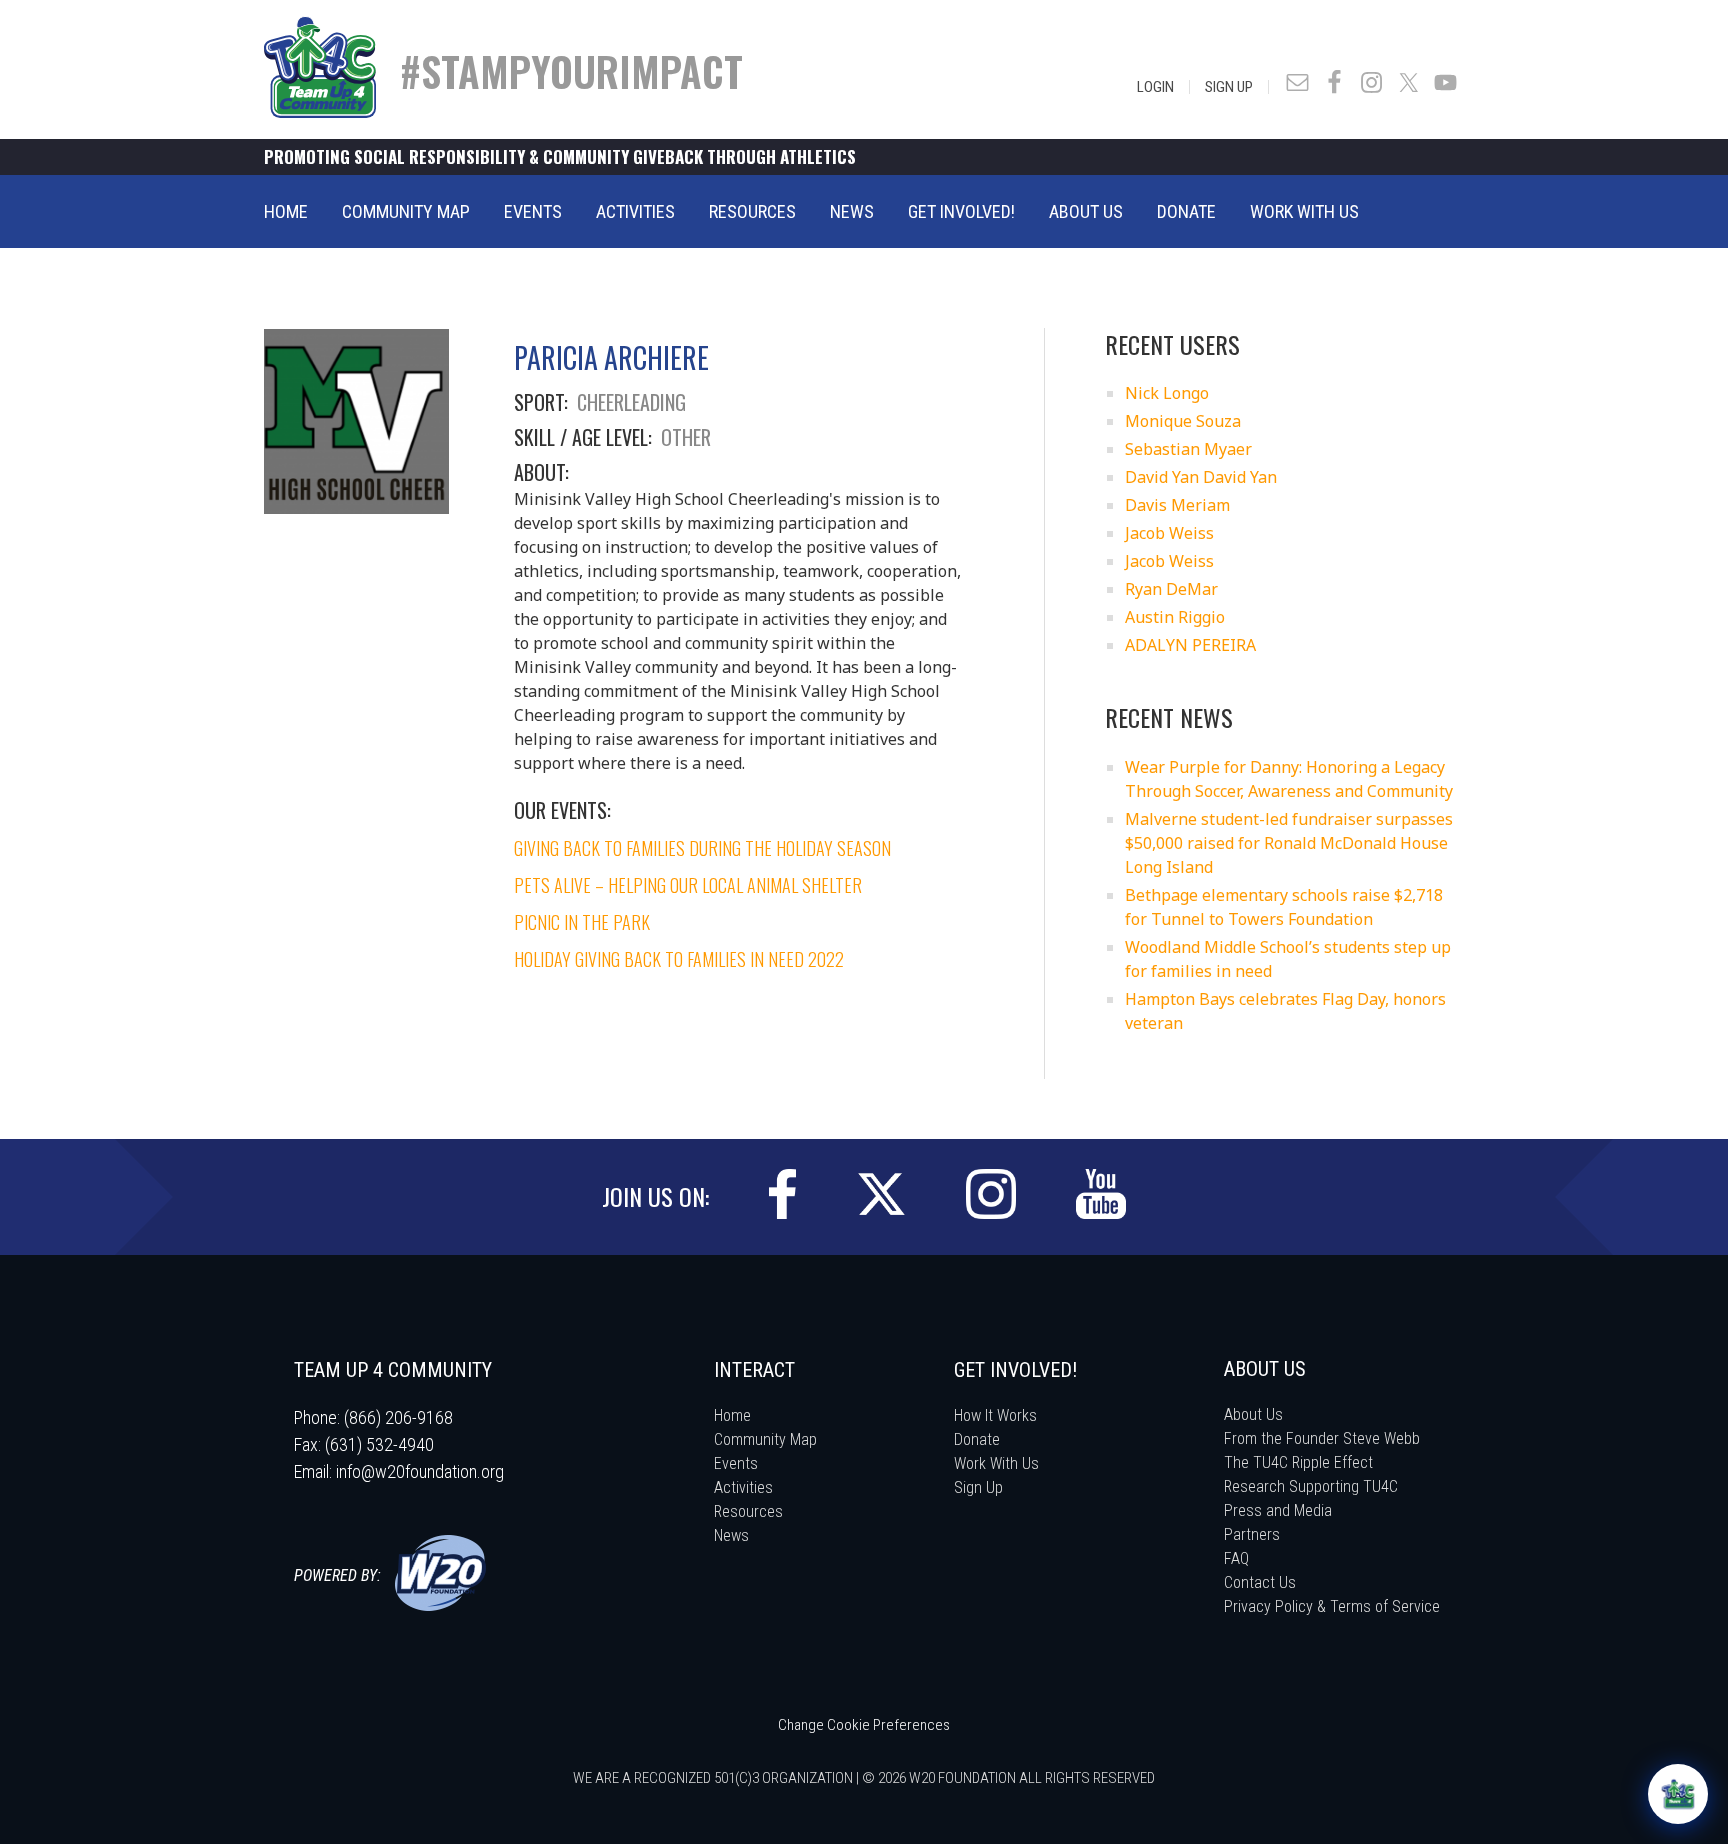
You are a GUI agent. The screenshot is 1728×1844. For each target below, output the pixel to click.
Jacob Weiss (1169, 533)
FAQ (1236, 1558)
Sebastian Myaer (1188, 449)
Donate (977, 1439)
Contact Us (1260, 1582)
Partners (1252, 1534)
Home (732, 1415)
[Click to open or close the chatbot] (1678, 1794)
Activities (743, 1487)
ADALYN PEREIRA (1190, 645)
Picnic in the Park (582, 922)
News (731, 1535)
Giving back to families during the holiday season (702, 848)
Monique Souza (1183, 421)
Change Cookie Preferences (864, 1725)
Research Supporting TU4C (1311, 1486)
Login (1155, 87)
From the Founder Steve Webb (1322, 1438)
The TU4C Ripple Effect (1298, 1462)
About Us (1253, 1414)
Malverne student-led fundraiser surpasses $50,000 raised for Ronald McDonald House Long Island (1289, 843)
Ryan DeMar (1171, 589)
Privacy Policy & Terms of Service (1332, 1606)
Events (736, 1463)
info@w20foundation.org (420, 1471)
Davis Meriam (1177, 505)
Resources (748, 1511)
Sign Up (1229, 87)
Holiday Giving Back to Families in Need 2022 (679, 959)
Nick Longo (1167, 393)
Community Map (765, 1439)
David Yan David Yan (1201, 477)
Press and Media (1278, 1510)
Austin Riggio (1175, 617)
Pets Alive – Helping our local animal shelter (688, 885)
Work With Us (996, 1463)
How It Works (995, 1415)
